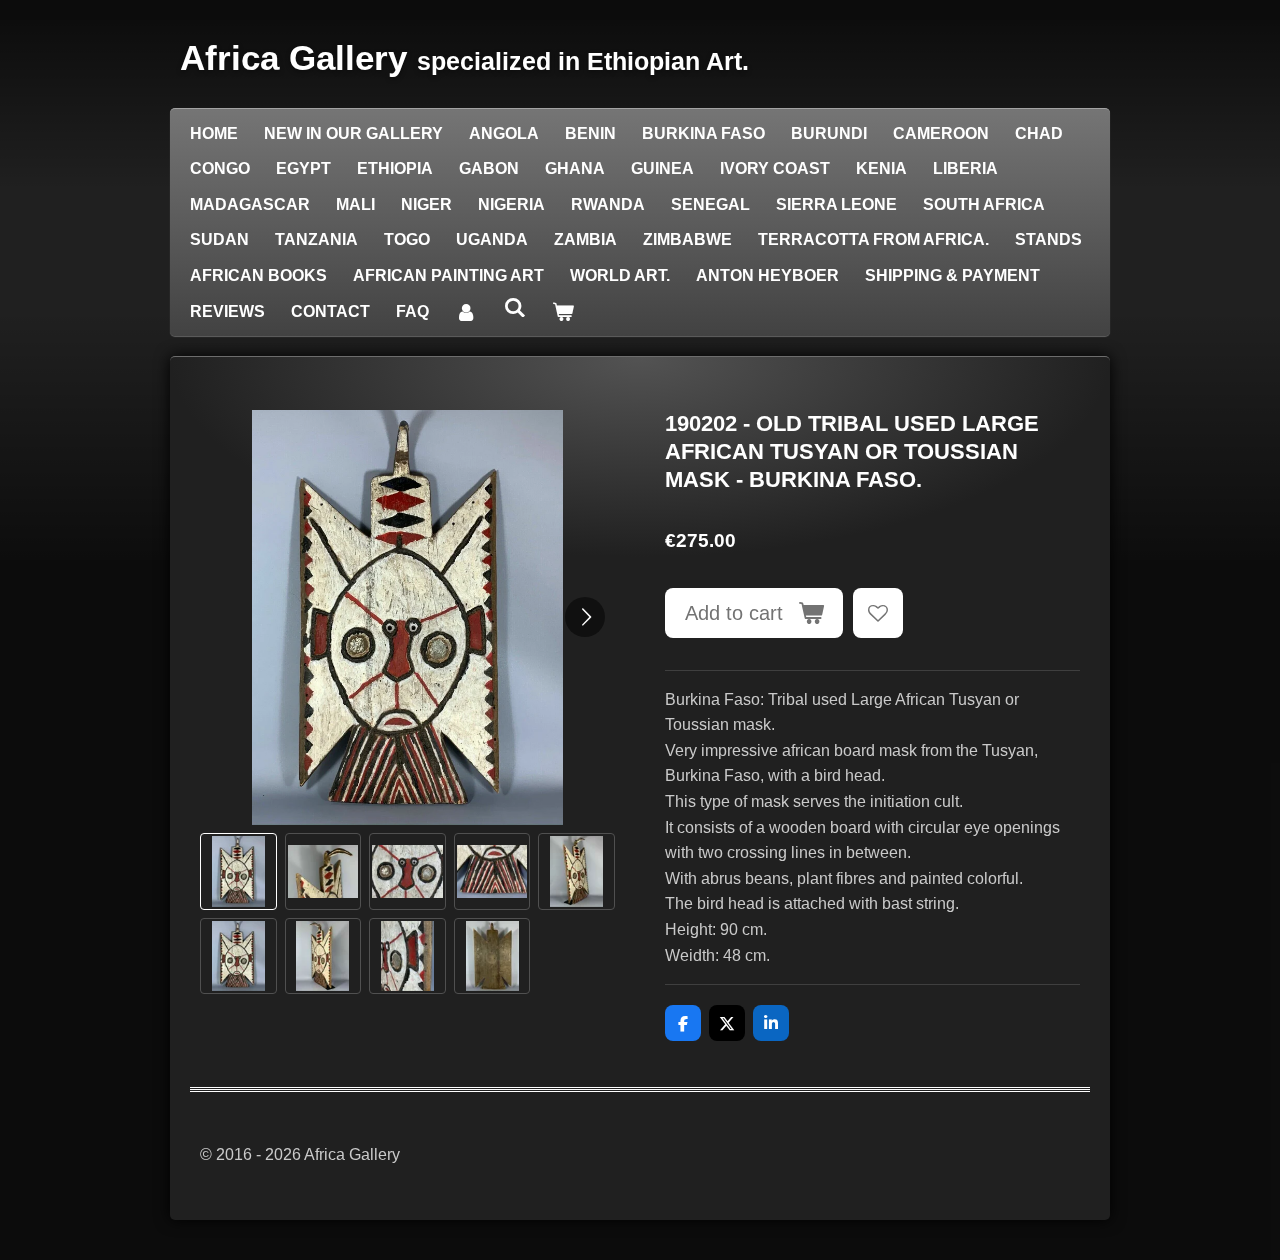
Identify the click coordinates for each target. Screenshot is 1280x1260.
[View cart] (563, 312)
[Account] (466, 312)
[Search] (514, 308)
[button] (238, 871)
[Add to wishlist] (878, 613)
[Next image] (585, 617)
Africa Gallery (464, 57)
